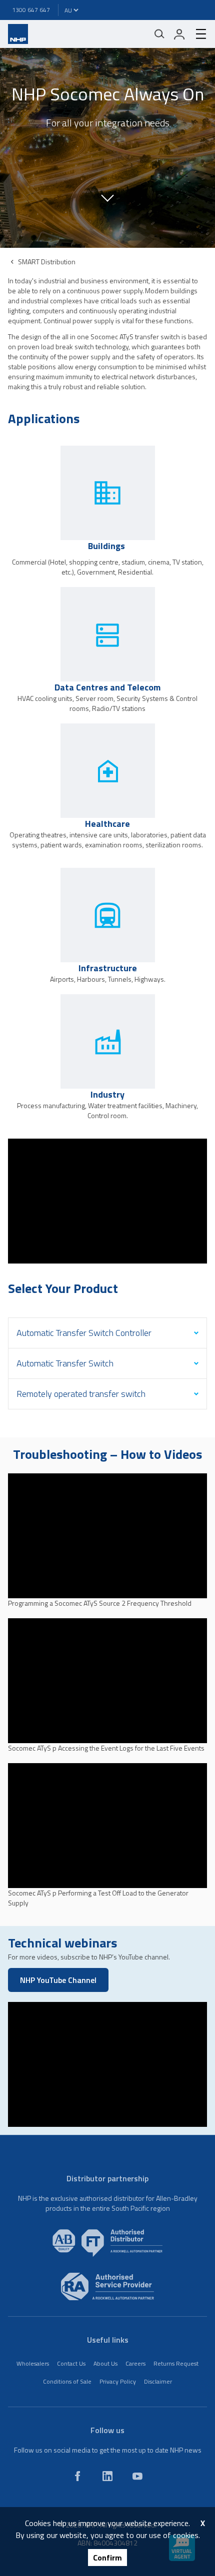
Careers (135, 2363)
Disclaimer (158, 2381)
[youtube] (137, 2476)
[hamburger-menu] (197, 34)
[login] (179, 34)
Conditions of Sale (67, 2381)
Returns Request (176, 2363)
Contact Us (71, 2363)
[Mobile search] (159, 34)
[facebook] (77, 2476)
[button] (107, 197)
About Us (105, 2363)
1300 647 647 (31, 10)
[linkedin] (107, 2476)
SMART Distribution (47, 262)
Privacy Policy (118, 2381)
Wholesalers (33, 2363)
